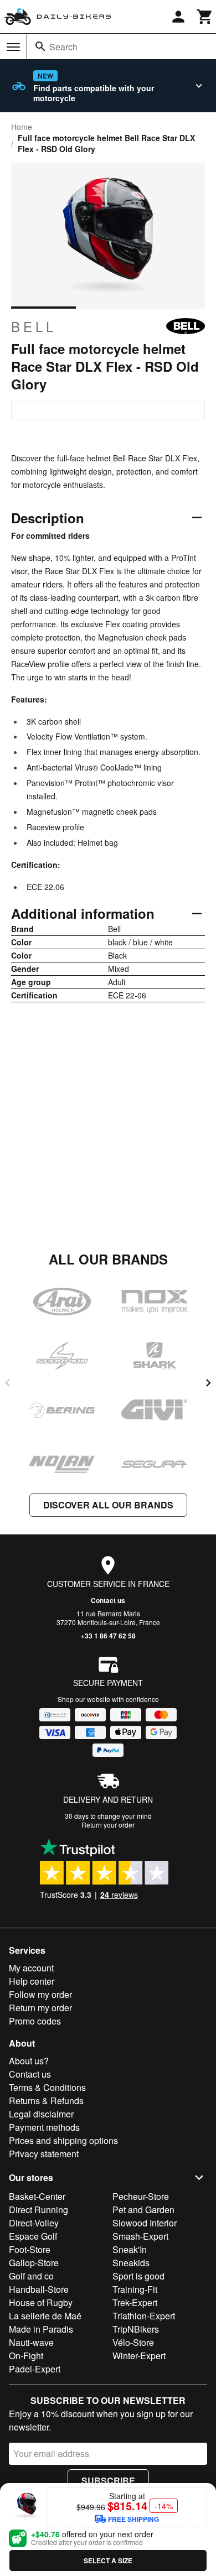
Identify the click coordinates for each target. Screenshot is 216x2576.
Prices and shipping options (63, 2140)
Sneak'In (130, 2249)
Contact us (108, 1600)
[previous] (8, 1383)
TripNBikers (136, 2329)
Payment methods (44, 2127)
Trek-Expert (135, 2302)
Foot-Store (30, 2249)
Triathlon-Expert (144, 2316)
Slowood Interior (145, 2223)
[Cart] (205, 17)
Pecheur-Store (141, 2196)
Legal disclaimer (41, 2114)
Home (22, 127)
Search (63, 47)
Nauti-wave (31, 2342)
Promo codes (35, 2021)
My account (31, 1968)
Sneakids (131, 2263)
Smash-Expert (140, 2236)
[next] (208, 1383)
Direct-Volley (34, 2223)
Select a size (108, 2561)
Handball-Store (39, 2289)
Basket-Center (37, 2196)
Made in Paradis (41, 2329)
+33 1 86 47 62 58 (108, 1636)
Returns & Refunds (46, 2101)
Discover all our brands (108, 1505)
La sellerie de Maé (45, 2316)
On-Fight (26, 2356)
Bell (34, 326)
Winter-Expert (139, 2356)
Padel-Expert (35, 2369)
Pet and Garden (143, 2210)
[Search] (40, 46)
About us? (29, 2061)
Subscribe (108, 2481)
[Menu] (13, 47)
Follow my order (40, 1994)
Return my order (40, 2008)
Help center (32, 1981)
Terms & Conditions (47, 2087)
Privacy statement (44, 2154)
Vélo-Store (133, 2342)
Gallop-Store (34, 2263)
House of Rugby (41, 2302)
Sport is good (138, 2276)
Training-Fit (135, 2289)
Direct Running (38, 2210)
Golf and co (31, 2276)
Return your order (108, 1825)
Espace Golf (33, 2236)
